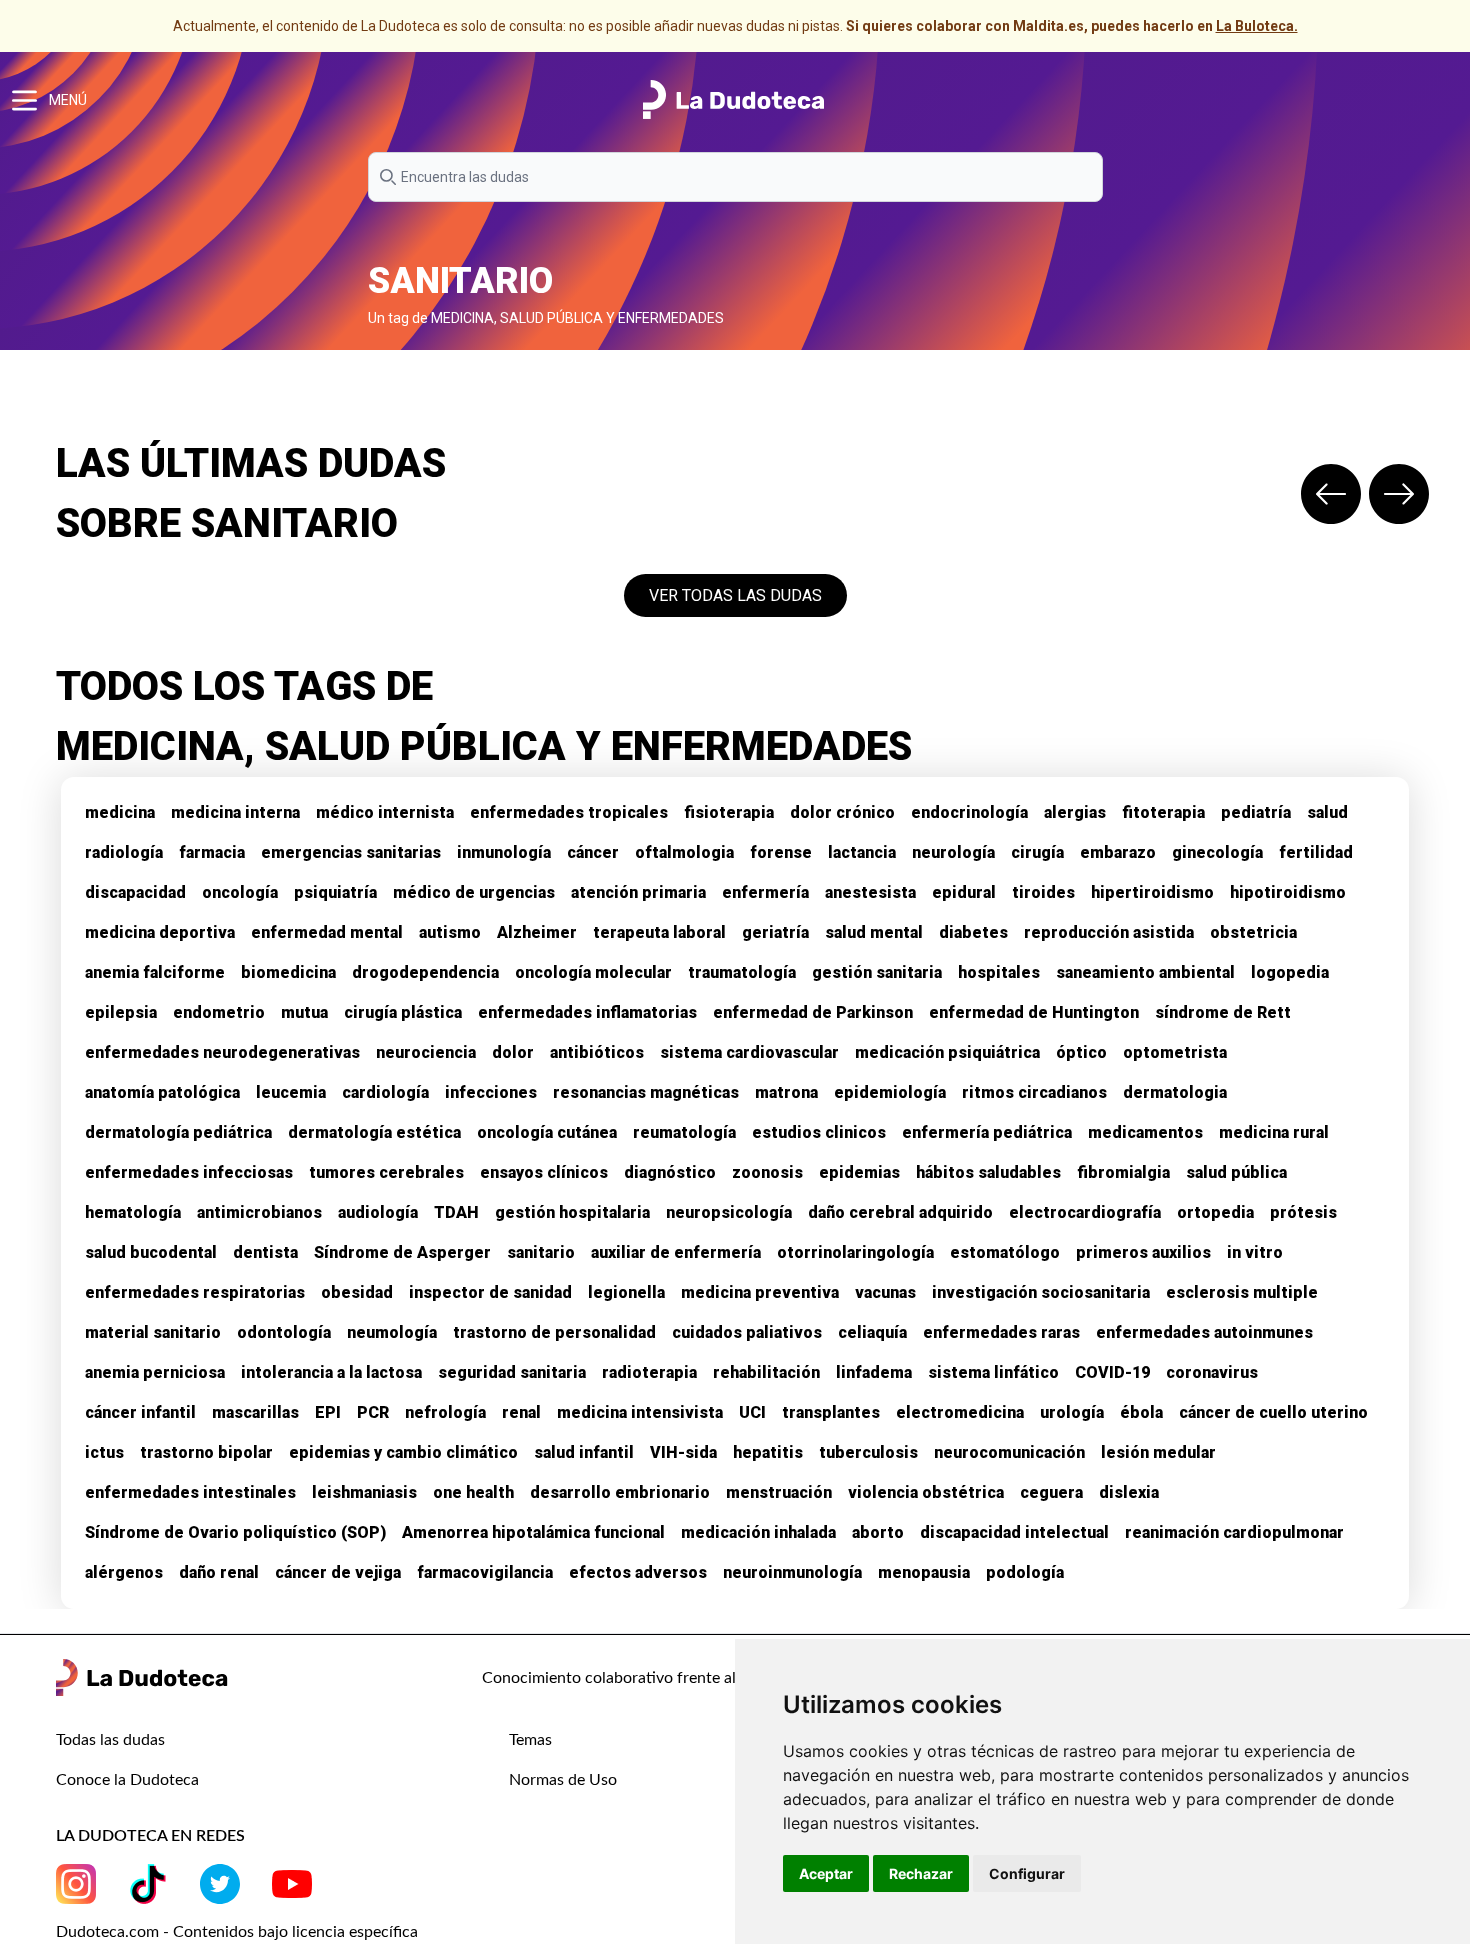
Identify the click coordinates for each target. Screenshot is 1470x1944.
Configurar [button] (1027, 1873)
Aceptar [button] (826, 1873)
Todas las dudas (110, 1740)
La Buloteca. (1257, 26)
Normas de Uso (563, 1780)
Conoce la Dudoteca (127, 1780)
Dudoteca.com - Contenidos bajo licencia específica (237, 1932)
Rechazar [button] (921, 1873)
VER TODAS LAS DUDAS (735, 595)
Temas (530, 1740)
